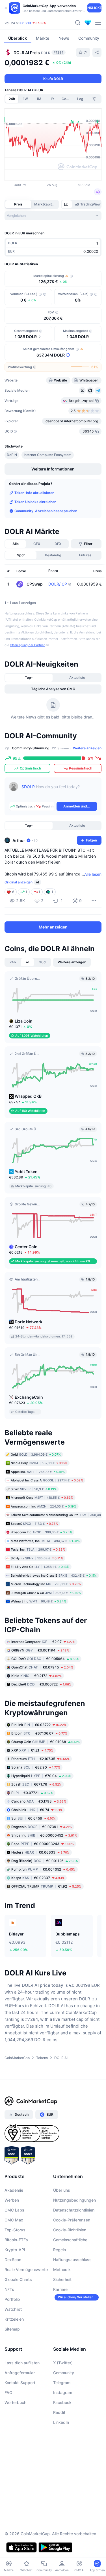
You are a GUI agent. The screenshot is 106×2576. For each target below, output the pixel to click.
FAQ (8, 2426)
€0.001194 (40, 1683)
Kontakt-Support (20, 2416)
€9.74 (37, 1843)
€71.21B (25, 23)
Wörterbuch (15, 2436)
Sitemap (12, 2362)
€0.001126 (45, 1894)
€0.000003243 (43, 1877)
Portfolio (12, 2332)
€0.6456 (33, 1851)
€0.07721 (32, 1826)
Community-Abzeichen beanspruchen (46, 544)
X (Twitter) (63, 2396)
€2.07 (43, 1675)
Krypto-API (15, 2283)
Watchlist (13, 2342)
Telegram (62, 2416)
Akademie (14, 2223)
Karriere (60, 2322)
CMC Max (14, 2253)
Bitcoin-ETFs (16, 2273)
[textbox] (59, 824)
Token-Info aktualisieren (34, 526)
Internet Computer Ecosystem (48, 488)
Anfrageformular (20, 2406)
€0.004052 (43, 1902)
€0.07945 (42, 1700)
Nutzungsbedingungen (74, 2233)
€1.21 (32, 1783)
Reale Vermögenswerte (26, 2303)
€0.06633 (40, 1885)
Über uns (62, 2223)
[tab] (67, 204)
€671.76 (36, 1817)
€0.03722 (39, 1758)
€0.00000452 (44, 1868)
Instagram (63, 2426)
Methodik (62, 2303)
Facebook (62, 2436)
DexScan (13, 2293)
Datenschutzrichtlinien (74, 2243)
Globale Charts (18, 2313)
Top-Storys (15, 2263)
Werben (12, 2233)
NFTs (9, 2322)
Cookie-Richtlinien (70, 2263)
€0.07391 (42, 1860)
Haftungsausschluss (72, 2293)
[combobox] (53, 216)
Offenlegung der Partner (27, 678)
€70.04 (41, 1809)
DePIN (12, 488)
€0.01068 (46, 1775)
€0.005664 (45, 1692)
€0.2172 (36, 1709)
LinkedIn (61, 2455)
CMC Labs (14, 2243)
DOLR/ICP (58, 617)
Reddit (59, 2445)
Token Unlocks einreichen (35, 535)
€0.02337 (38, 1911)
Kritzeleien (14, 2352)
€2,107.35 (40, 1792)
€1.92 (46, 1919)
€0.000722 (41, 1717)
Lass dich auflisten (22, 2396)
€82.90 (36, 1800)
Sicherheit (62, 2313)
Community (64, 2406)
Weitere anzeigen (87, 781)
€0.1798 (39, 1834)
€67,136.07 (39, 1766)
